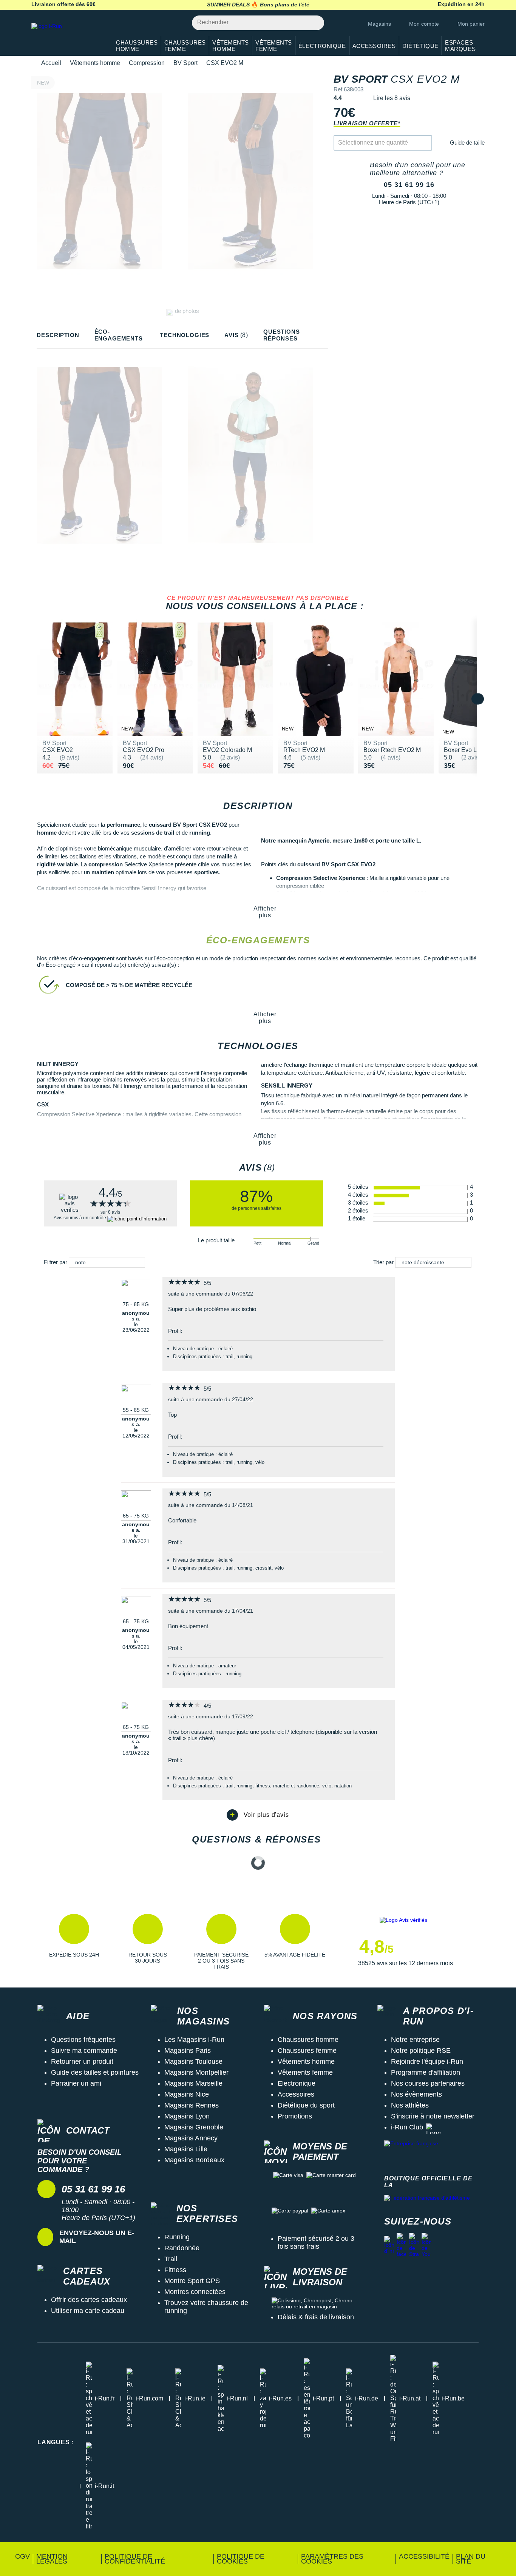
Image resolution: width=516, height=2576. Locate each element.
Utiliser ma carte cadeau (88, 2311)
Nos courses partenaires (428, 2083)
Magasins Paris (188, 2051)
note (80, 1262)
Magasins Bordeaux (194, 2160)
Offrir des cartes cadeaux (89, 2300)
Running (177, 2237)
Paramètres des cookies (332, 2559)
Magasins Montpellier (196, 2072)
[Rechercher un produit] (314, 23)
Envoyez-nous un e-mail (97, 2237)
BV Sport (185, 63)
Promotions (295, 2116)
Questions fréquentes (83, 2040)
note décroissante (423, 1262)
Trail (171, 2259)
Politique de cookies (241, 2559)
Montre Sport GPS (192, 2281)
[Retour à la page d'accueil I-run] (67, 36)
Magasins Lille (186, 2149)
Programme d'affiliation (426, 2072)
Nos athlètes (410, 2105)
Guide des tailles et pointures (95, 2072)
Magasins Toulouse (193, 2061)
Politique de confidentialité (135, 2559)
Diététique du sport (306, 2105)
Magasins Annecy (191, 2138)
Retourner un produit (82, 2061)
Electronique (297, 2083)
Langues (56, 2442)
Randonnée (182, 2248)
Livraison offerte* (367, 123)
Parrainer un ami (76, 2083)
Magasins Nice (187, 2094)
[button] (74, 1942)
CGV (22, 2556)
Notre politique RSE (421, 2051)
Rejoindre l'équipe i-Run (427, 2061)
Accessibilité (424, 2556)
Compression (147, 63)
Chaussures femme (307, 2051)
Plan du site (471, 2559)
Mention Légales (52, 2559)
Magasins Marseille (193, 2083)
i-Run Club (407, 2127)
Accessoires (296, 2094)
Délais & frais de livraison (316, 2317)
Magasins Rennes (192, 2105)
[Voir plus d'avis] (258, 1815)
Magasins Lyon (187, 2116)
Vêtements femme (305, 2072)
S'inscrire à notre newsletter (433, 2116)
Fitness (175, 2270)
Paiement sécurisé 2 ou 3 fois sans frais (316, 2242)
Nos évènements (416, 2094)
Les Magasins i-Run (194, 2040)
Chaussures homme (308, 2040)
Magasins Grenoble (194, 2127)
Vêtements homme (95, 63)
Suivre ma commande (84, 2051)
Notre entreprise (415, 2040)
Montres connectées (195, 2292)
